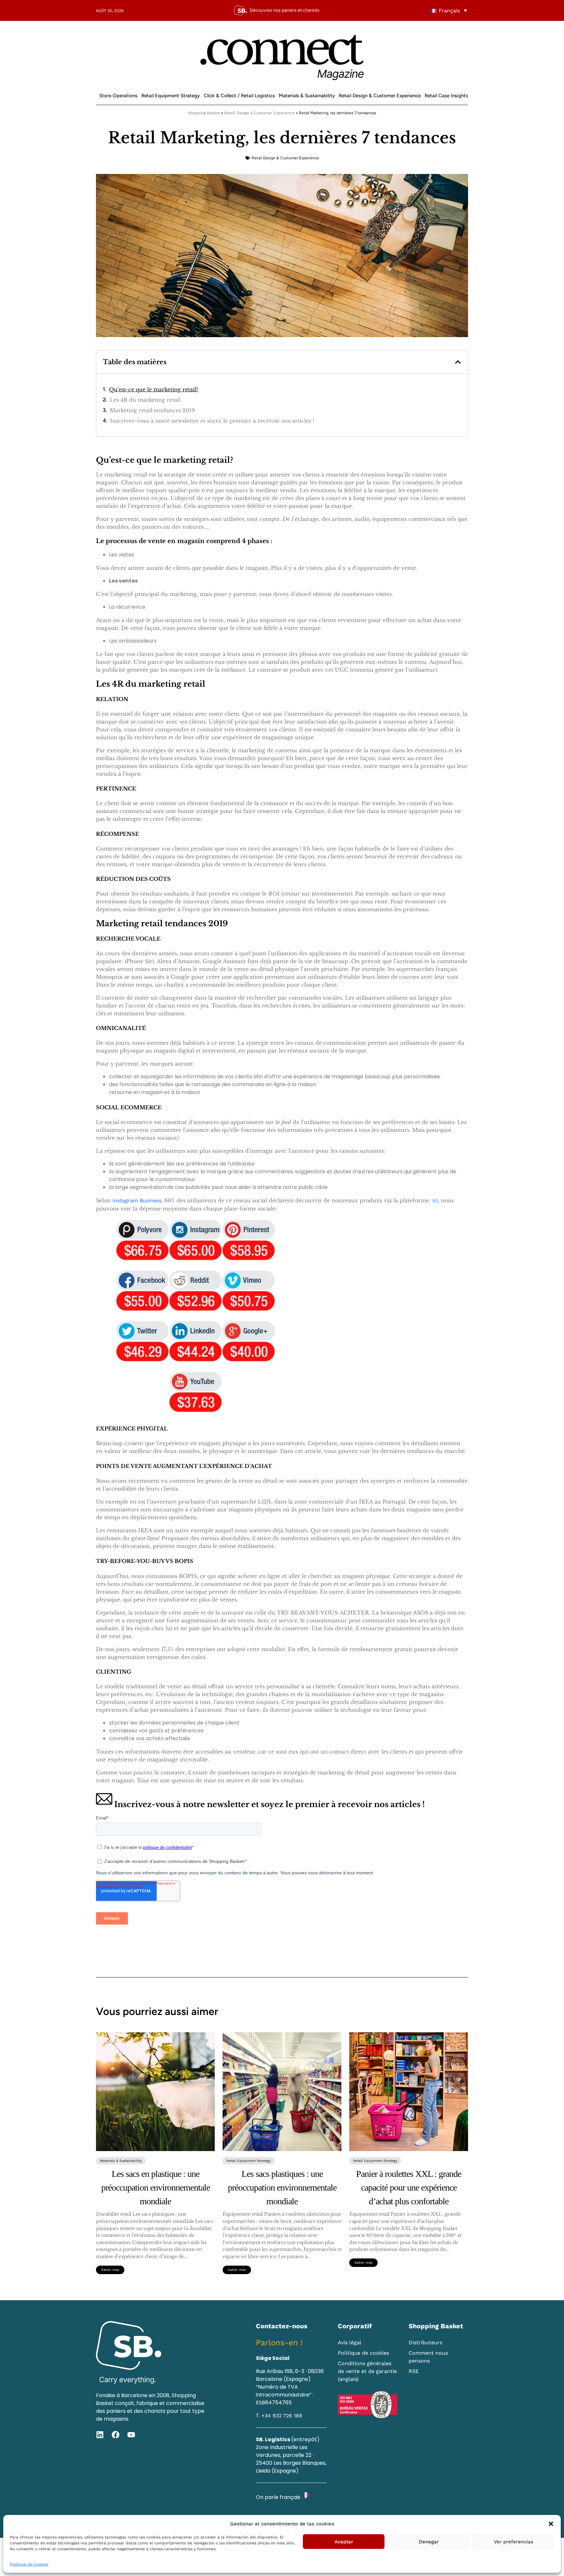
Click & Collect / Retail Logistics (239, 96)
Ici (435, 1201)
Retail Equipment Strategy (171, 96)
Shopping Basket (204, 113)
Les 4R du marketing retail (145, 400)
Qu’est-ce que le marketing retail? (154, 389)
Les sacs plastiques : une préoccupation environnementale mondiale (282, 2187)
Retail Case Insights (446, 96)
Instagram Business (137, 1201)
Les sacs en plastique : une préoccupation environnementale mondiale (156, 2187)
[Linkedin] (100, 2435)
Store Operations (118, 96)
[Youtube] (131, 2435)
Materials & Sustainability (307, 96)
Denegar (429, 2542)
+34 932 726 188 (282, 2416)
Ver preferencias (514, 2542)
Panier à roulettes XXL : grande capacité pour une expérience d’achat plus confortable (409, 2187)
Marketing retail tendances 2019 (152, 410)
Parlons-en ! (279, 2343)
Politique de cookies (29, 2564)
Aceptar (344, 2542)
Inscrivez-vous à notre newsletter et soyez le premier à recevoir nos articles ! (212, 421)
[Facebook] (116, 2435)
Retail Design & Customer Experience (380, 96)
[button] (551, 2524)
